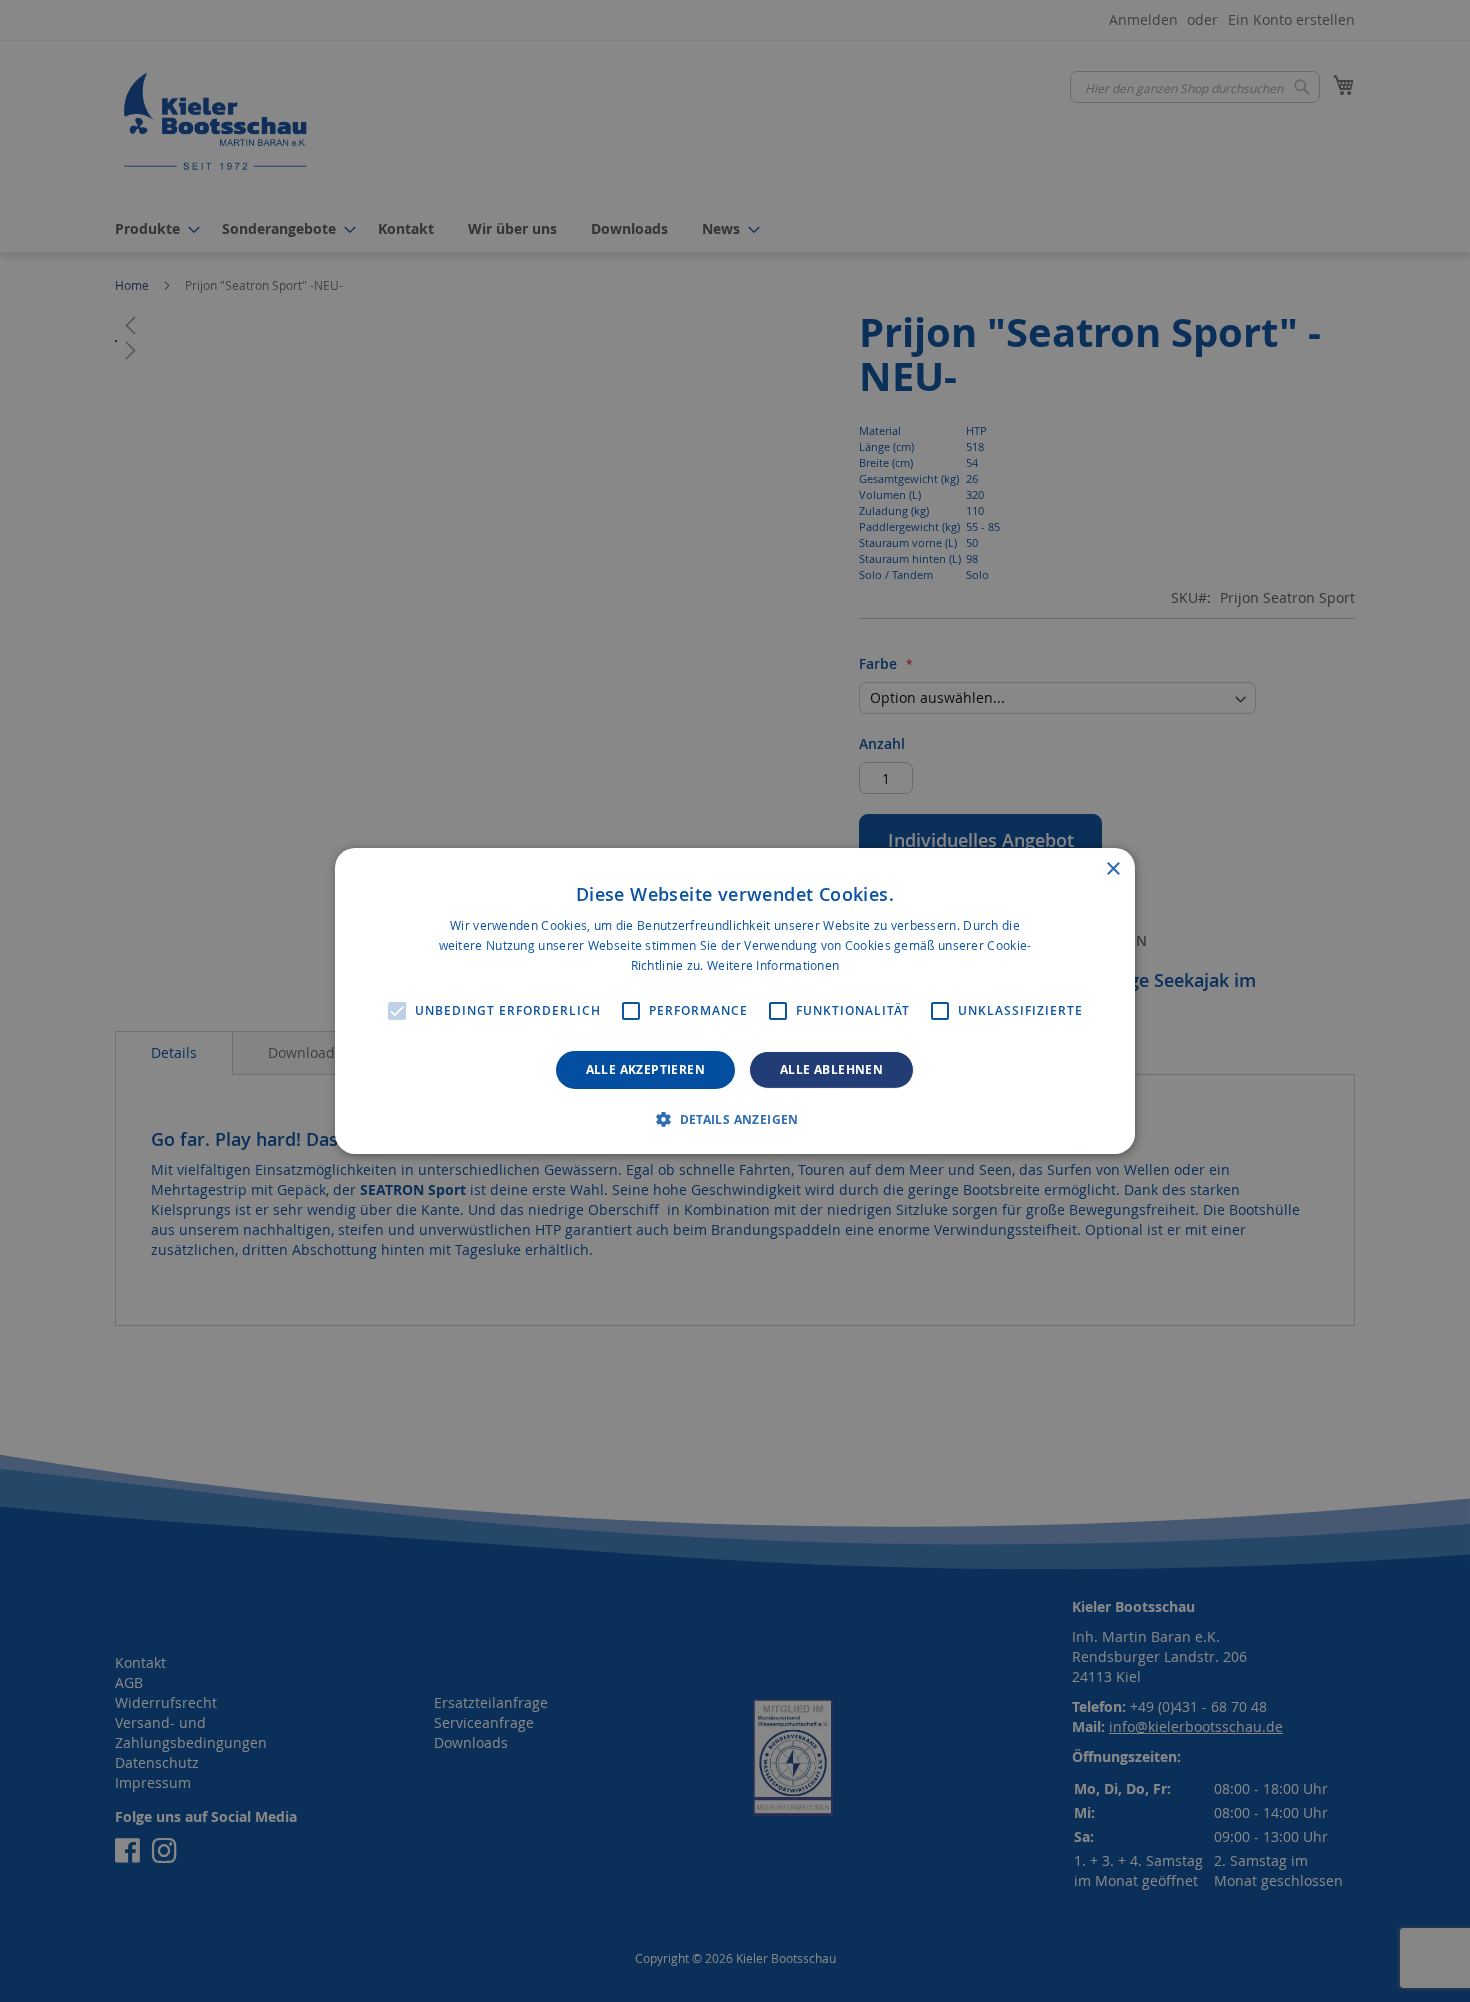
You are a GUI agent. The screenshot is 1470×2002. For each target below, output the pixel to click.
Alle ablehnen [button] (831, 1069)
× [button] (1112, 869)
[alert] (735, 1001)
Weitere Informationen (773, 965)
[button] (735, 1119)
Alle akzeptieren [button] (645, 1069)
